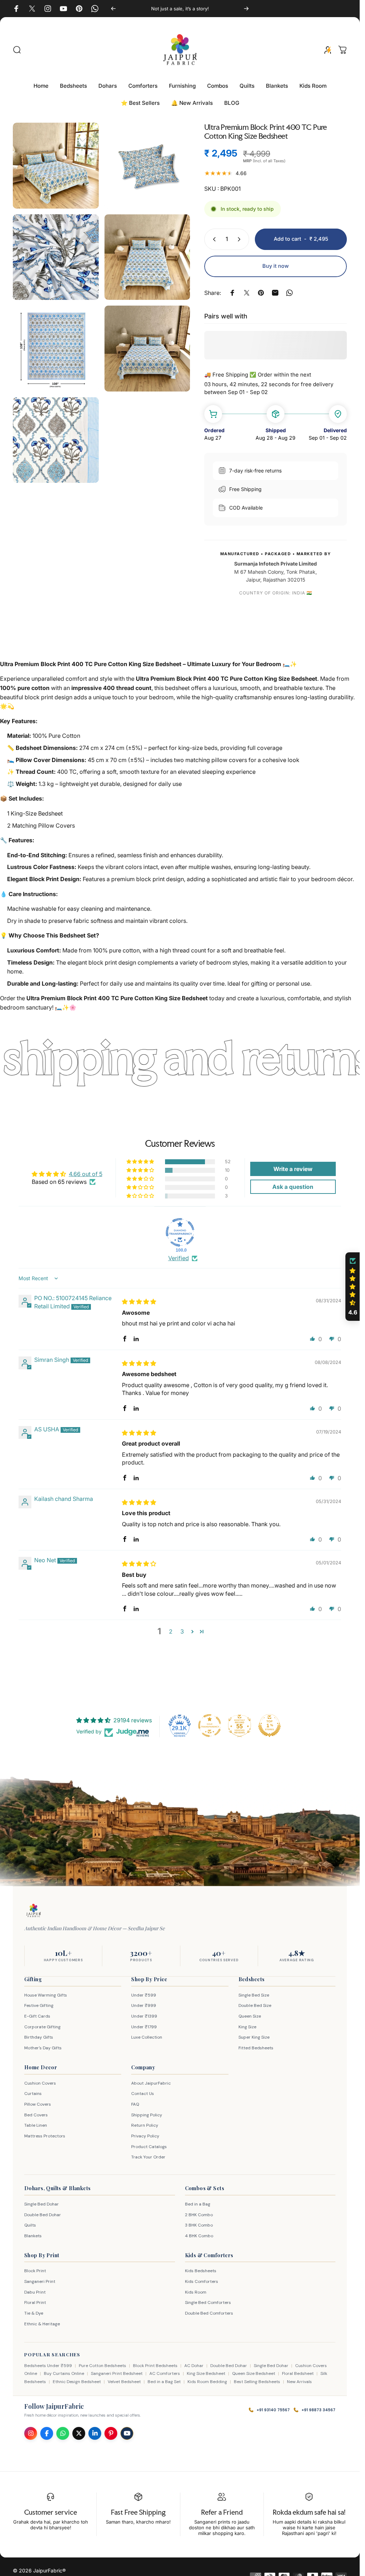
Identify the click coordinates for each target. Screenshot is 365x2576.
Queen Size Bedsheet (254, 2373)
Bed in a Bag (198, 2204)
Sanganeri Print (40, 2281)
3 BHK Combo (199, 2225)
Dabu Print (35, 2292)
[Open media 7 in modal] (56, 440)
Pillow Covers (38, 2104)
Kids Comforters (202, 2281)
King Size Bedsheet (206, 2373)
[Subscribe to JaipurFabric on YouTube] (127, 2433)
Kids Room (196, 2292)
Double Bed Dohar (43, 2215)
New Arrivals (299, 2382)
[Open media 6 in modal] (147, 349)
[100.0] (180, 1232)
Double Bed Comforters (209, 2313)
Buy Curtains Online (64, 2373)
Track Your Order (148, 2157)
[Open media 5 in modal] (56, 349)
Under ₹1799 (144, 2027)
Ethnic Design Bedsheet (77, 2382)
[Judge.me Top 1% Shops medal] (269, 1726)
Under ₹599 (144, 1995)
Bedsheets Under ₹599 (48, 2366)
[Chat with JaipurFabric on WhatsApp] (63, 2433)
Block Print (35, 2271)
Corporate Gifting (42, 2027)
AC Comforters (165, 2373)
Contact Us (143, 2094)
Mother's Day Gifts (43, 2048)
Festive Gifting (39, 2005)
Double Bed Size (255, 2005)
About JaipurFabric (151, 2083)
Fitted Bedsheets (256, 2048)
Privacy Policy (145, 2136)
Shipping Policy (147, 2115)
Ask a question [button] (293, 1187)
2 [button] (171, 1631)
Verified (179, 1258)
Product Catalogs (149, 2147)
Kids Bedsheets (201, 2271)
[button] (141, 1162)
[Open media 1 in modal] (56, 166)
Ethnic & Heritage (42, 2324)
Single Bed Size (254, 1995)
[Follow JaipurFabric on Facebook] (47, 2433)
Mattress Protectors (45, 2136)
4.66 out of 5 (86, 1174)
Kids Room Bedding (207, 2382)
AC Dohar (194, 2366)
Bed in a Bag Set (164, 2382)
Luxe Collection (147, 2037)
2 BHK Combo (199, 2215)
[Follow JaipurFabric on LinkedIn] (95, 2433)
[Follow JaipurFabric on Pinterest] (111, 2433)
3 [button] (182, 1631)
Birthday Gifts (39, 2037)
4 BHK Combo (199, 2236)
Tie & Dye (34, 2313)
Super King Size (254, 2037)
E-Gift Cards (37, 2016)
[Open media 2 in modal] (147, 166)
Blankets (33, 2236)
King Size (247, 2027)
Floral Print (35, 2302)
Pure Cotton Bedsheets (102, 2366)
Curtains (33, 2094)
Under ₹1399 (144, 2016)
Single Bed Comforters (208, 2302)
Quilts (30, 2225)
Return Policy (145, 2125)
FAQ (135, 2104)
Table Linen (36, 2125)
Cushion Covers (40, 2083)
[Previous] (113, 9)
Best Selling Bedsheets (257, 2382)
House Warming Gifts (46, 1995)
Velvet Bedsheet (124, 2382)
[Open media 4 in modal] (147, 257)
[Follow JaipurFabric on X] (79, 2433)
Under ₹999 (144, 2005)
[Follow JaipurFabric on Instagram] (31, 2433)
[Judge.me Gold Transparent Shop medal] (210, 1726)
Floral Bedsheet (298, 2373)
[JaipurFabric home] (34, 1911)
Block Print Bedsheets (155, 2366)
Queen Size (250, 2016)
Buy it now (276, 266)
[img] (139, 1302)
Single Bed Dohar (42, 2204)
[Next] (246, 9)
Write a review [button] (293, 1169)
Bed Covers (36, 2115)
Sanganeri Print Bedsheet (117, 2373)
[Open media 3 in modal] (56, 257)
